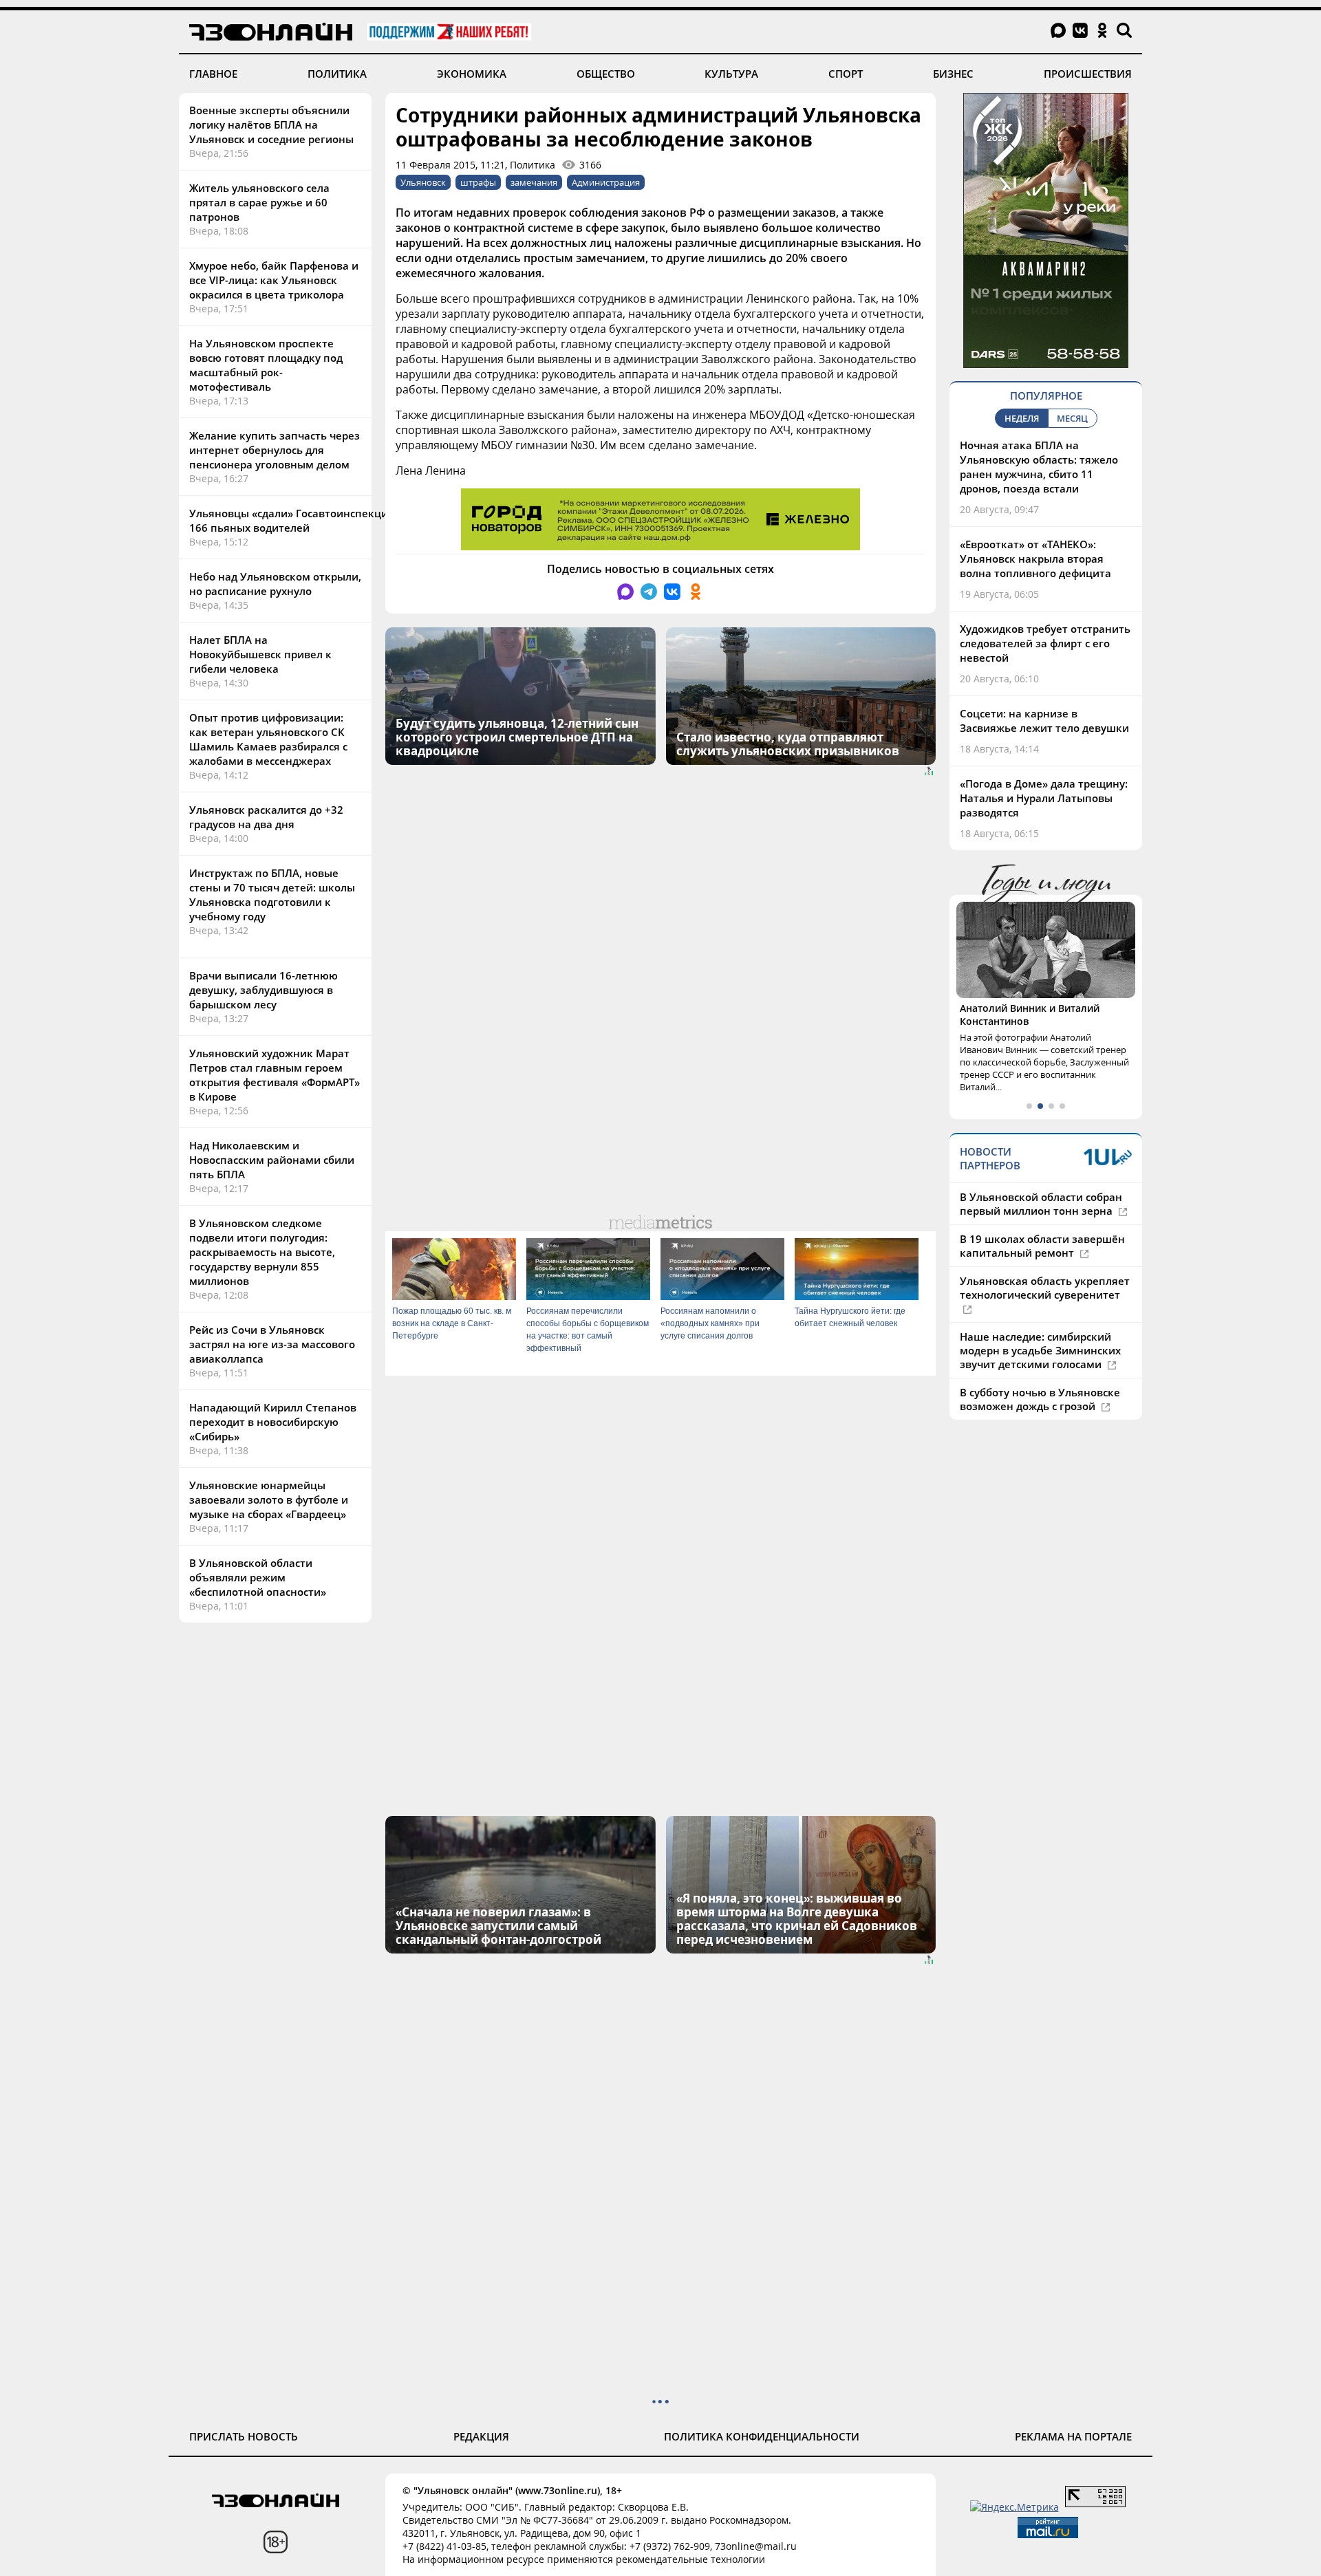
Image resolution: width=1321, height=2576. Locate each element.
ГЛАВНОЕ (213, 74)
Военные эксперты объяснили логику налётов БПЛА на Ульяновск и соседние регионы (271, 125)
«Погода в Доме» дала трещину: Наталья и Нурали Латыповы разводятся (1044, 798)
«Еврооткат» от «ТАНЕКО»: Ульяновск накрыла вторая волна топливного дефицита (1035, 559)
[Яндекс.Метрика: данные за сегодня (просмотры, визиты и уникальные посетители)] (1014, 2507)
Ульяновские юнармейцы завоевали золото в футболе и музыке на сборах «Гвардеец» (269, 1500)
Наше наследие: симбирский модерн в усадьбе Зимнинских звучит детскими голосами (1040, 1350)
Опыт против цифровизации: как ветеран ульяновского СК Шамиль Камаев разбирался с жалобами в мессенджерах (268, 739)
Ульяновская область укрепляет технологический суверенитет (1045, 1288)
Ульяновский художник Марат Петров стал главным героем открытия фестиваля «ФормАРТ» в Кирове (275, 1075)
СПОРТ (846, 74)
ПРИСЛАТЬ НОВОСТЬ (244, 2436)
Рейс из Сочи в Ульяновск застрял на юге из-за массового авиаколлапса (272, 1344)
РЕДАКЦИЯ (481, 2436)
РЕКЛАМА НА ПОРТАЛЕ (1073, 2436)
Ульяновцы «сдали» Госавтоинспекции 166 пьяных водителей (292, 520)
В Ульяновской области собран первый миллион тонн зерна (1041, 1204)
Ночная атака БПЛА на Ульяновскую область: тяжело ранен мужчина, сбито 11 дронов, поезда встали (1039, 467)
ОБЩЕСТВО (606, 74)
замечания (534, 182)
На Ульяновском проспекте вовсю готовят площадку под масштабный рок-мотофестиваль (266, 365)
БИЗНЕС (953, 74)
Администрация (606, 182)
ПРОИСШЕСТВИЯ (1088, 74)
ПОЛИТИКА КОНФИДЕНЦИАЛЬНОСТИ (762, 2436)
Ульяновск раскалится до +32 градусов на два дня (266, 817)
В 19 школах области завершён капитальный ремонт (1042, 1246)
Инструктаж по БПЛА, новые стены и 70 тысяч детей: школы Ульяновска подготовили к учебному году (272, 895)
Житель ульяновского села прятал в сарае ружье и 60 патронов (259, 202)
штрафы (478, 182)
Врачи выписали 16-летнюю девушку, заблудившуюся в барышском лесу (264, 990)
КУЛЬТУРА (731, 74)
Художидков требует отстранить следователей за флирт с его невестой (1045, 643)
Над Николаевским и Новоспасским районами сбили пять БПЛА (272, 1160)
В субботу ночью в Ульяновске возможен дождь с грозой (1040, 1399)
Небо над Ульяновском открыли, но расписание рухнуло (275, 584)
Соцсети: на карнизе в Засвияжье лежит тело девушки (1044, 721)
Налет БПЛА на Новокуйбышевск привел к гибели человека (260, 654)
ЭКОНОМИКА (472, 74)
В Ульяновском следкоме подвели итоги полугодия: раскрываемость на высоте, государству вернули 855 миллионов (262, 1252)
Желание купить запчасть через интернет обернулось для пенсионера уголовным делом (275, 450)
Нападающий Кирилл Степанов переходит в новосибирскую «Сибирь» (273, 1422)
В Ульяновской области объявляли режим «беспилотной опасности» (258, 1577)
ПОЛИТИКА (337, 74)
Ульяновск (423, 182)
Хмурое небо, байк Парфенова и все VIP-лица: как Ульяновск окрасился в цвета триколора (274, 280)
